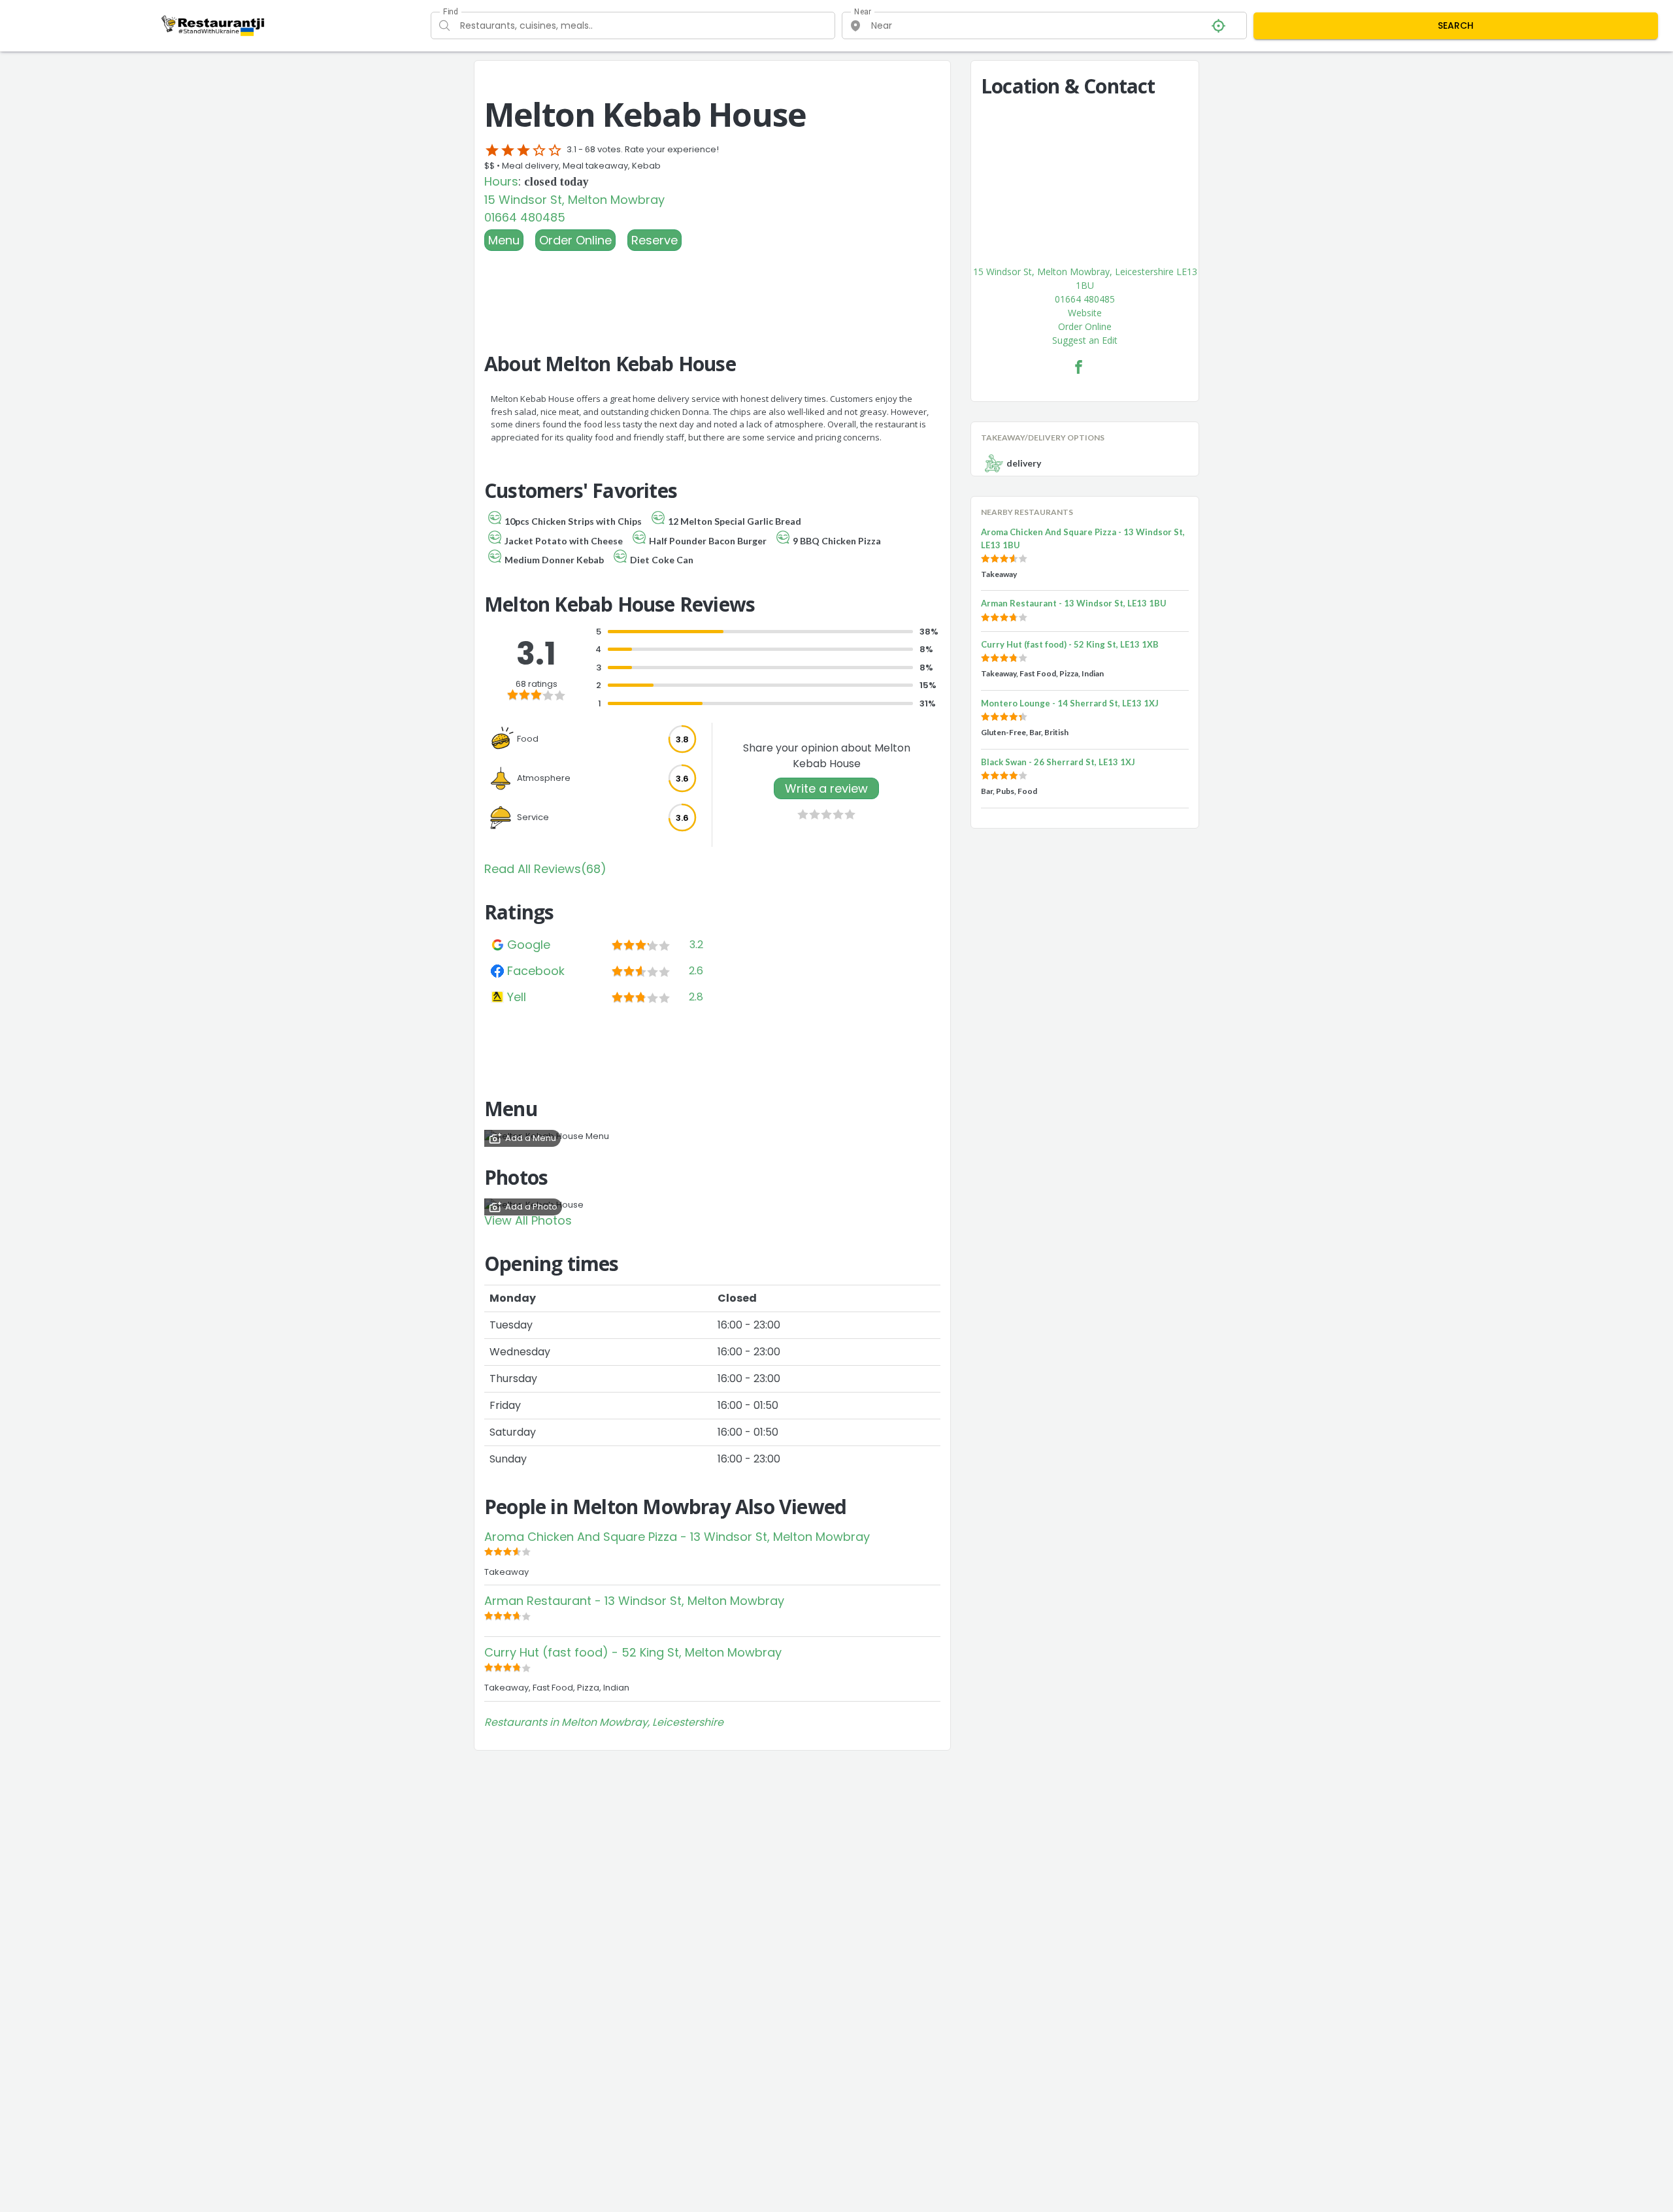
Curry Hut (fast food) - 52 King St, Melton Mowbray (633, 1652)
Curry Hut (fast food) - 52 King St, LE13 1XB (1070, 644)
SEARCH (1456, 25)
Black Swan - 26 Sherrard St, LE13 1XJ (1058, 762)
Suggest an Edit (1085, 340)
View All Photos (528, 1220)
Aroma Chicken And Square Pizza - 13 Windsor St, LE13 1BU (1083, 538)
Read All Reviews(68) (545, 869)
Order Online (575, 240)
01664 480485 (525, 217)
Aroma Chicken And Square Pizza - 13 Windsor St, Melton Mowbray (677, 1537)
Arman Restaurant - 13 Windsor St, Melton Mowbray (634, 1601)
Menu (504, 240)
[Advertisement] (712, 287)
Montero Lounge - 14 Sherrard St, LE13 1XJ (1070, 703)
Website (1085, 313)
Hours (501, 181)
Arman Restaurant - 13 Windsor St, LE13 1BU (1074, 603)
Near (863, 12)
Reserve (654, 240)
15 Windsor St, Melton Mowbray (574, 200)
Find (450, 12)
